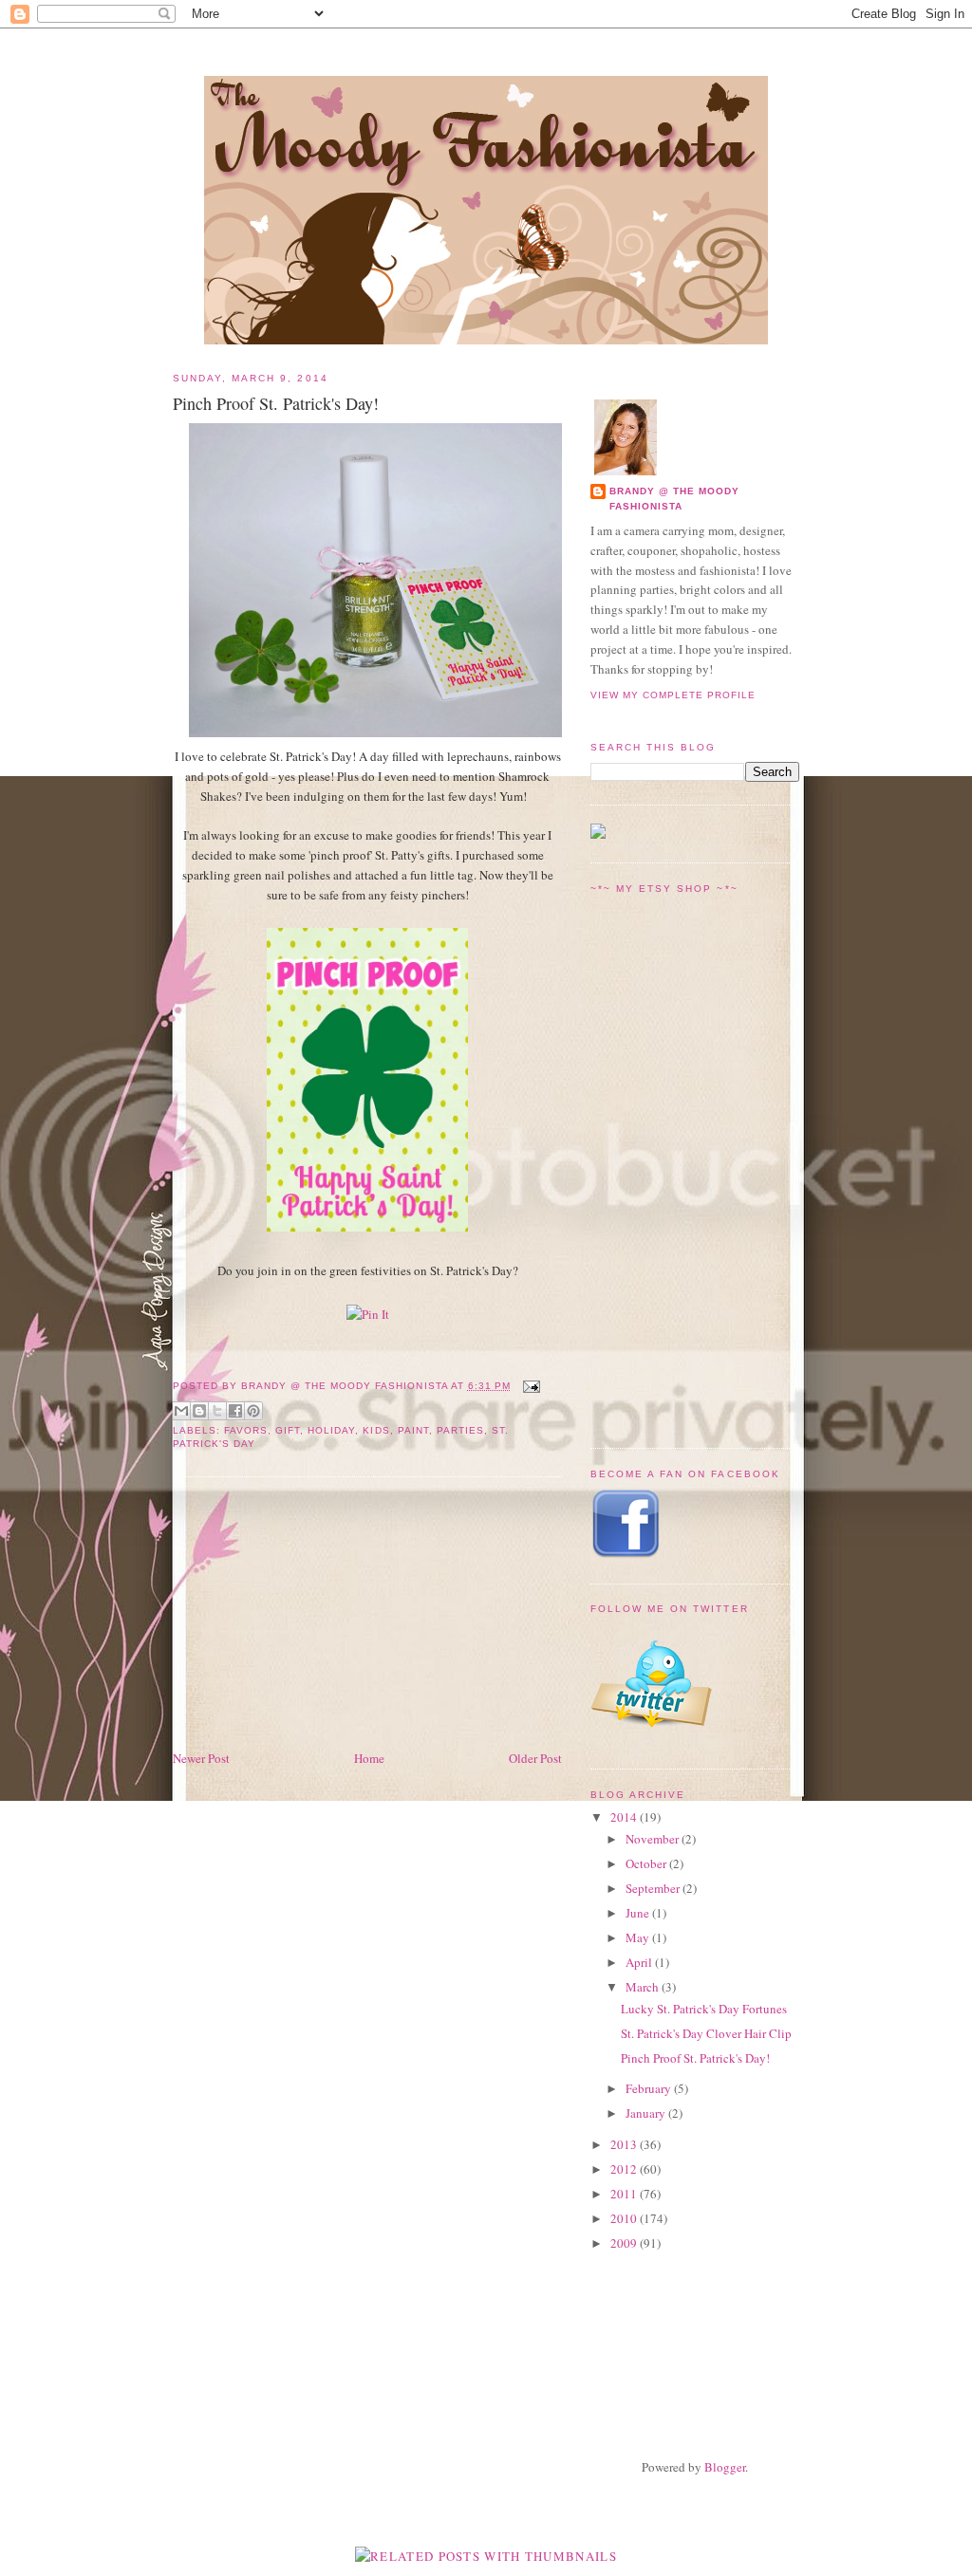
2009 (625, 2243)
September (654, 1888)
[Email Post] (529, 1386)
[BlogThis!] (199, 1411)
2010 (625, 2218)
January (647, 2113)
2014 (625, 1817)
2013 (625, 2144)
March (644, 1987)
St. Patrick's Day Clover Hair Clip (706, 2033)
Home (369, 1758)
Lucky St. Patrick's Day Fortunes (704, 2009)
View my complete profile (673, 695)
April (640, 1962)
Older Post (535, 1758)
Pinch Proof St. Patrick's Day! (695, 2058)
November (654, 1839)
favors (246, 1430)
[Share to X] (217, 1411)
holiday (331, 1430)
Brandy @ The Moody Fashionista (674, 499)
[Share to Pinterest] (253, 1411)
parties (460, 1430)
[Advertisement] (315, 1615)
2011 (625, 2194)
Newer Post (201, 1758)
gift (288, 1430)
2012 (625, 2169)
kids (376, 1430)
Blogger (725, 2467)
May (639, 1937)
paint (413, 1430)
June (639, 1913)
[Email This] (181, 1411)
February (650, 2088)
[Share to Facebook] (235, 1411)
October (647, 1863)
